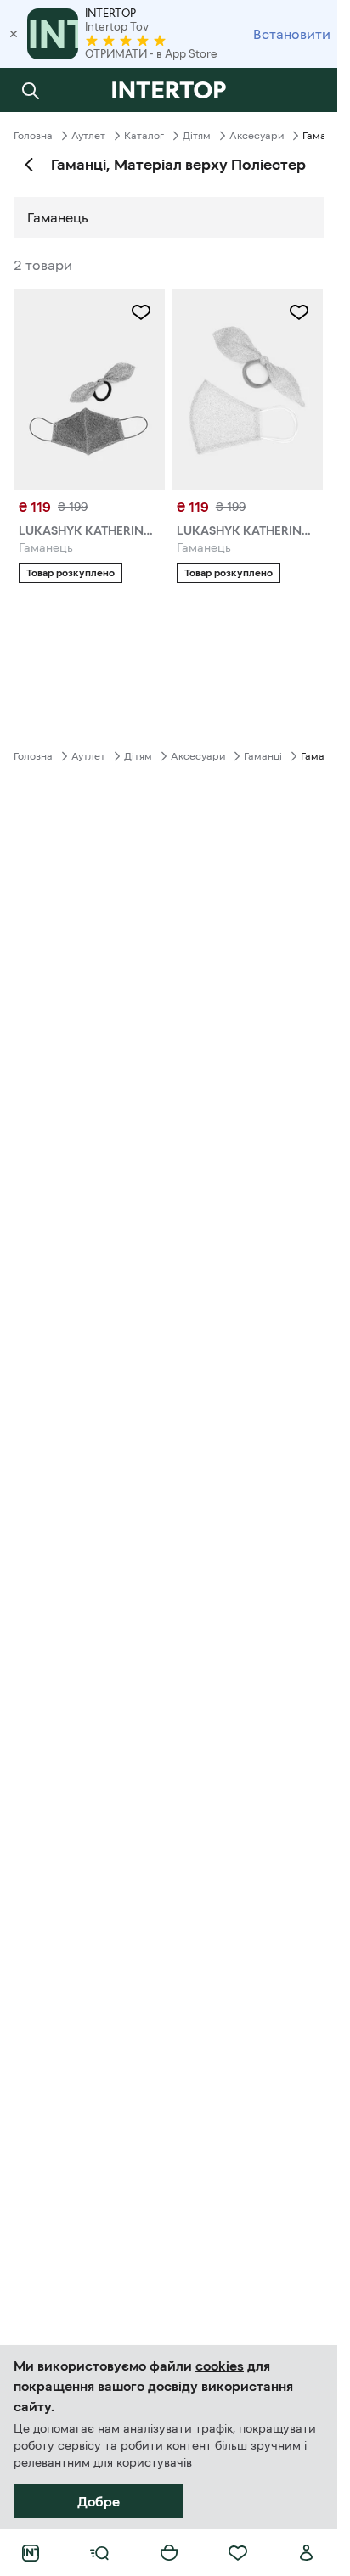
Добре (99, 2501)
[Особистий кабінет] (307, 2553)
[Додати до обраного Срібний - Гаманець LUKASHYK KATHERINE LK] (141, 312)
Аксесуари (257, 136)
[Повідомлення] (307, 90)
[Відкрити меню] (99, 2553)
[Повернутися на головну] (169, 90)
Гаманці (263, 756)
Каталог (144, 136)
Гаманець (58, 217)
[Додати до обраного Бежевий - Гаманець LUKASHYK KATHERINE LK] (299, 312)
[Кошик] (169, 2553)
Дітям (197, 136)
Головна (33, 136)
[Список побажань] (238, 2553)
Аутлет (88, 136)
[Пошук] (31, 90)
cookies (220, 2366)
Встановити (292, 34)
